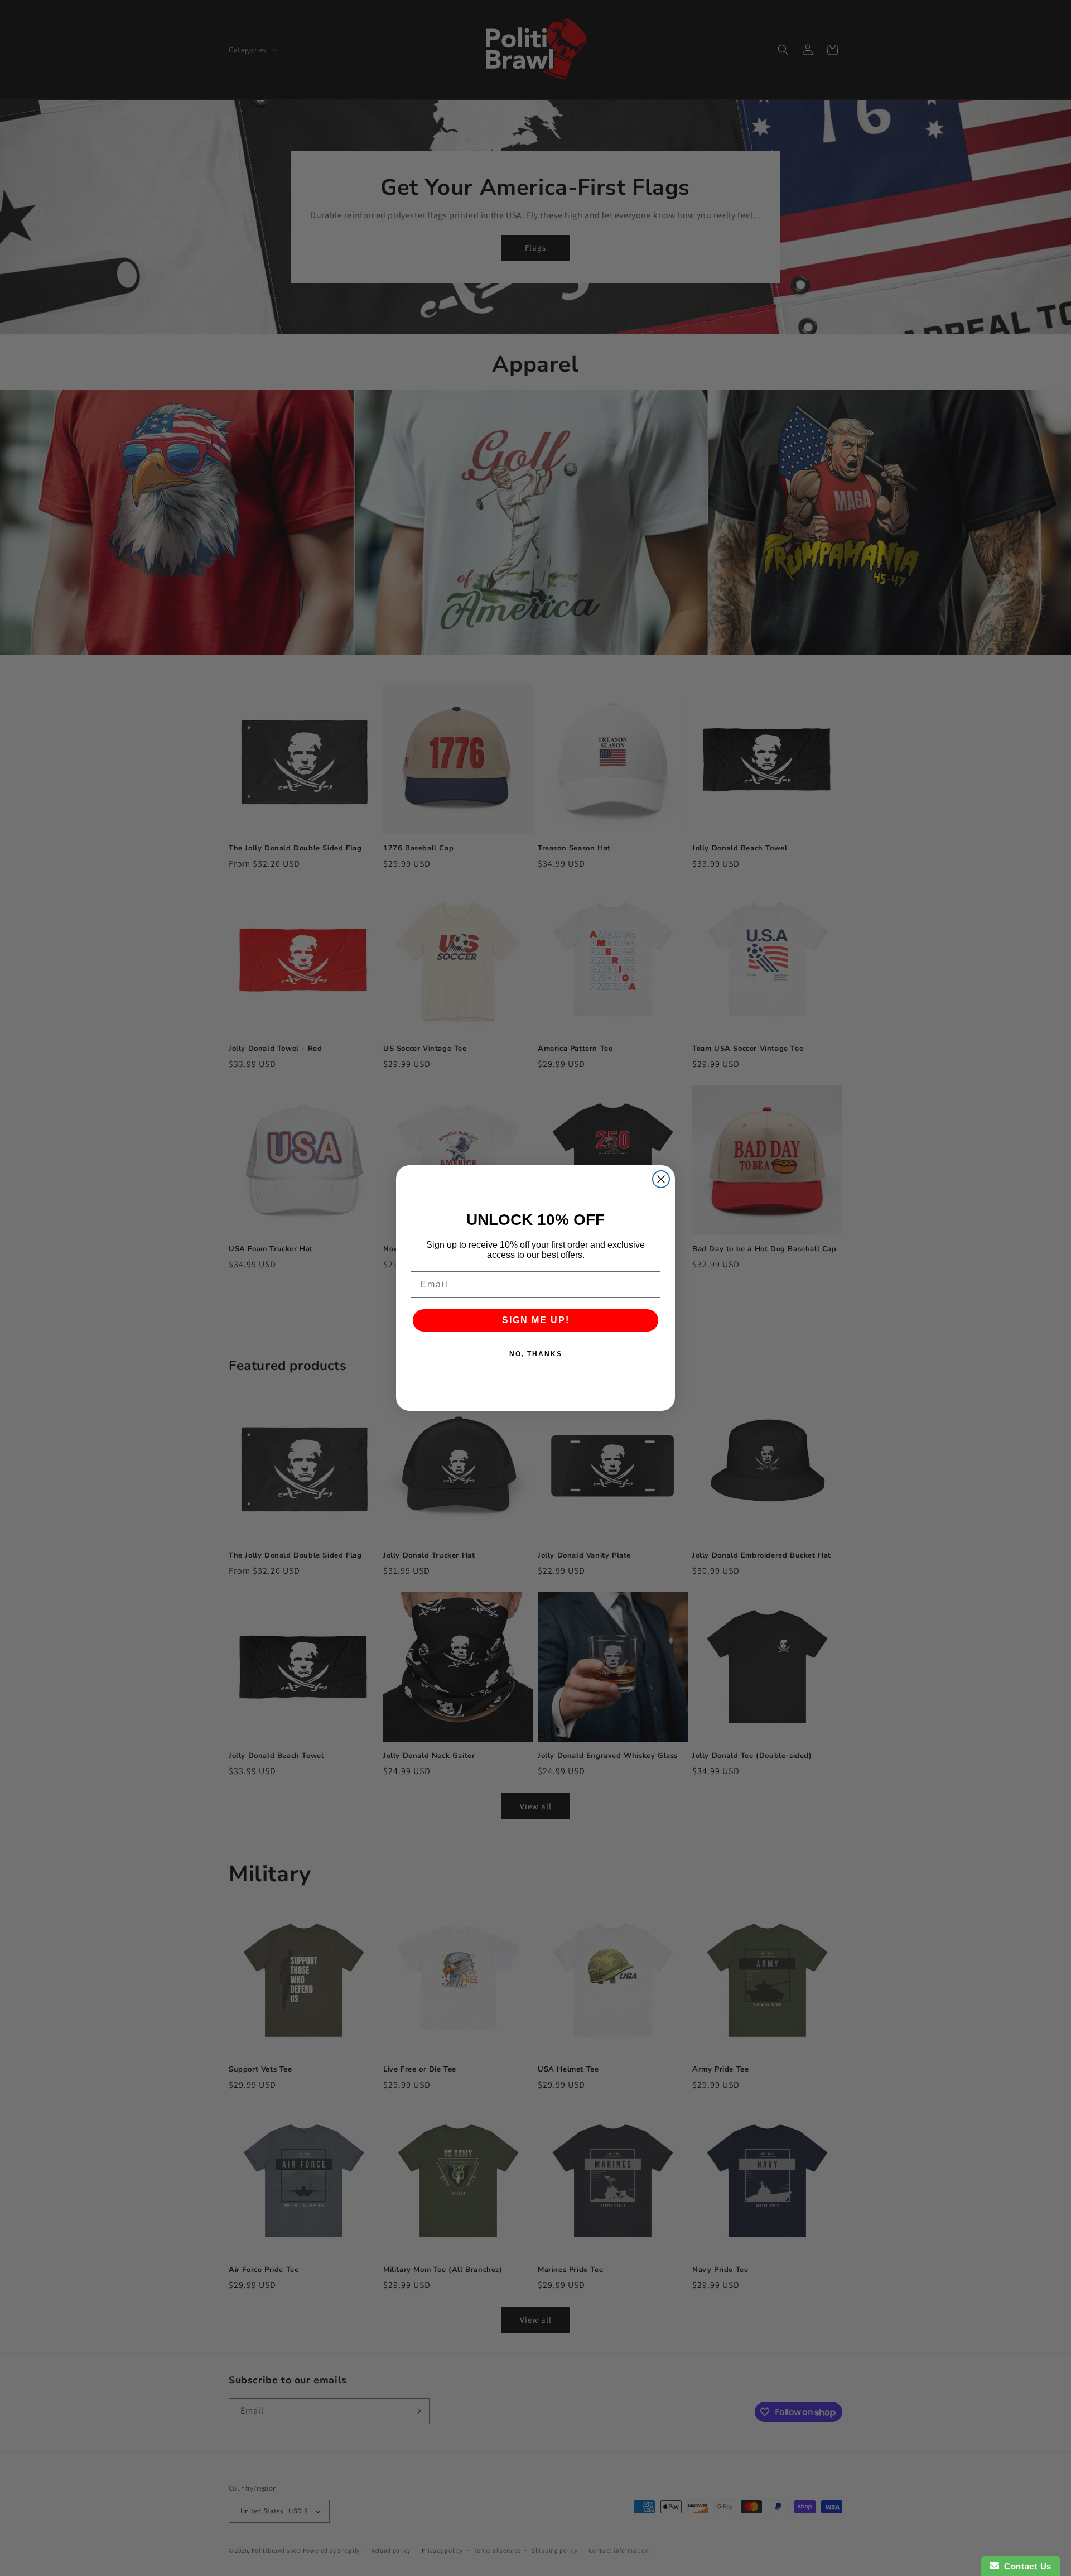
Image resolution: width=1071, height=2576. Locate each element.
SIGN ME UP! (536, 1320)
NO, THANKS (536, 1354)
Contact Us (1025, 2566)
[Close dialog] (661, 1179)
